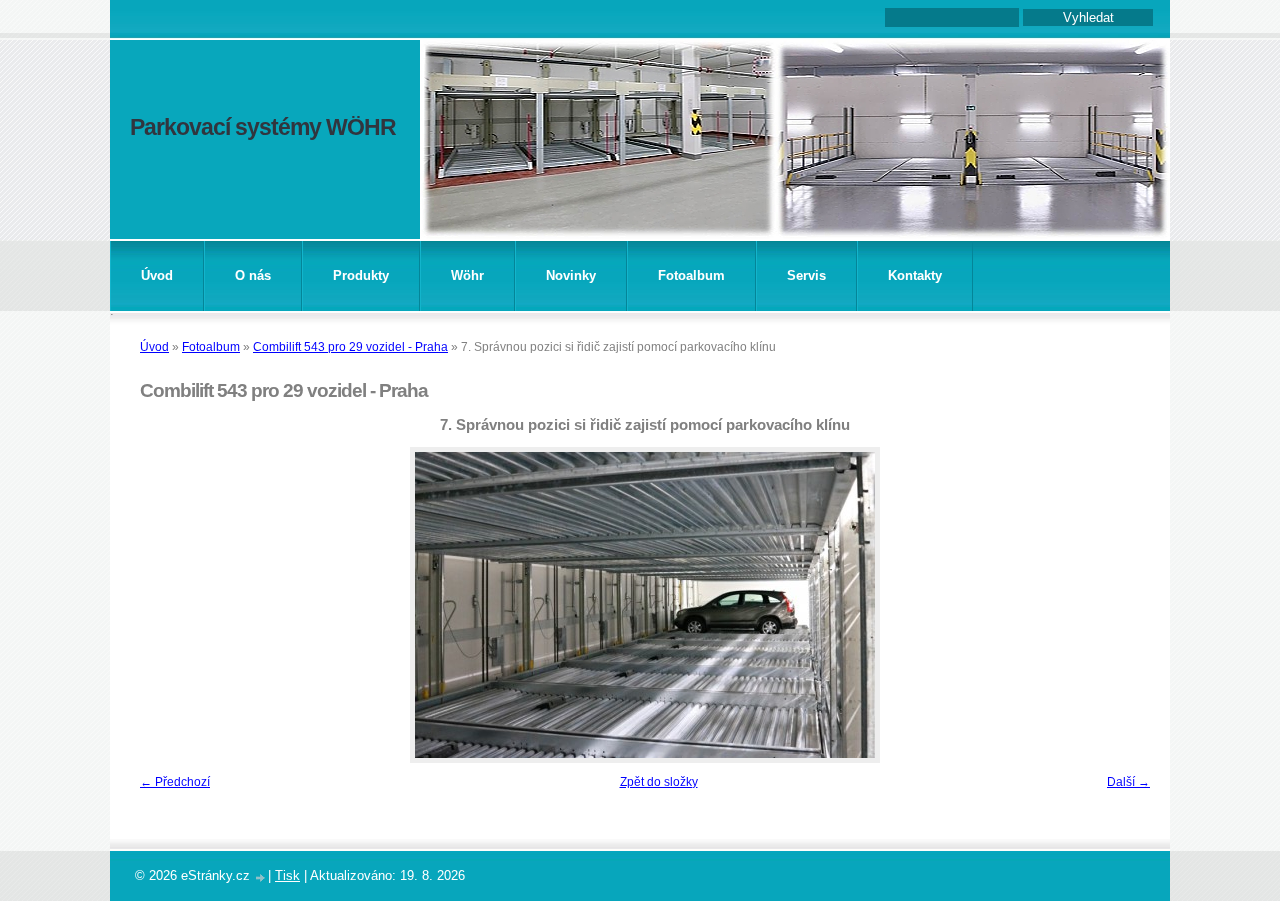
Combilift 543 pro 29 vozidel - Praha (350, 347)
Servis (806, 275)
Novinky (571, 275)
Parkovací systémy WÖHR (263, 127)
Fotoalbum (691, 275)
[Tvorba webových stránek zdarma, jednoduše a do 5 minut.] (261, 877)
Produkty (361, 275)
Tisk (287, 875)
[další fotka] (1127, 605)
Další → (1128, 782)
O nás (253, 275)
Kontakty (915, 275)
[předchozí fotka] (162, 605)
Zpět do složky (659, 782)
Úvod (157, 275)
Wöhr (467, 275)
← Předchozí (175, 782)
